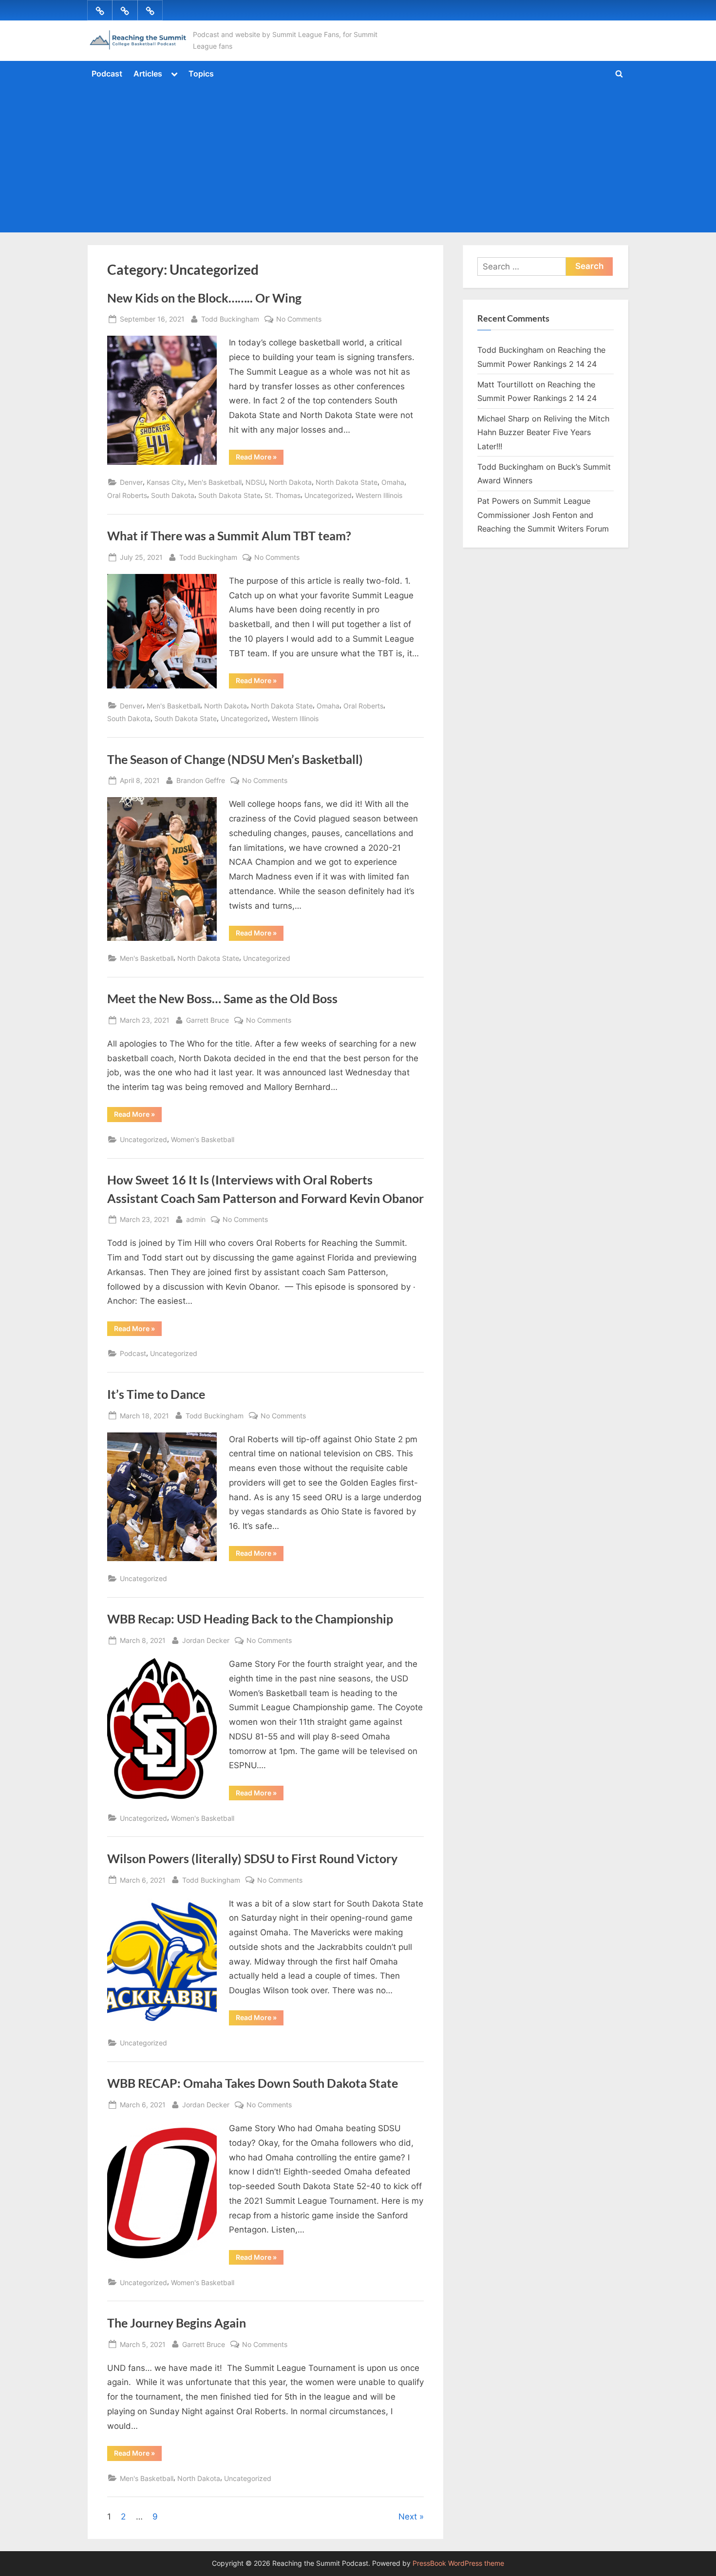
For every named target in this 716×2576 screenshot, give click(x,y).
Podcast (107, 74)
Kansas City (165, 482)
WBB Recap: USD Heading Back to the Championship (250, 1619)
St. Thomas (283, 495)
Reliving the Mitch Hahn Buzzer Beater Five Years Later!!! (543, 432)
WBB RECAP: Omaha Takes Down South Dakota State (253, 2083)
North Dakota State (347, 482)
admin (196, 1219)
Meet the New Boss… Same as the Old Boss (222, 999)
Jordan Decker (206, 1640)
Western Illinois (379, 495)
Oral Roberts (127, 495)
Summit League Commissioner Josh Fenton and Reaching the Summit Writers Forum (543, 515)
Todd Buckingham (230, 319)
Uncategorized (328, 495)
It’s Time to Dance (156, 1394)
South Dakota (173, 495)
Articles (148, 74)
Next (408, 2517)
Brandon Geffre (201, 780)
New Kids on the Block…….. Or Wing (204, 298)
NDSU (255, 482)
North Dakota (290, 482)
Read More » (260, 458)
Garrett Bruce (207, 1020)
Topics (201, 74)
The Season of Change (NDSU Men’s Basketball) (235, 759)
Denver (131, 482)
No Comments (299, 320)
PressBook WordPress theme (458, 2563)
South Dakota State (229, 495)
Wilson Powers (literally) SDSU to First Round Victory (252, 1859)
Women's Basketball (203, 1139)
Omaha (393, 482)
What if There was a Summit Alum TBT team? (229, 536)
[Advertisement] (358, 157)
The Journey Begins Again (177, 2323)
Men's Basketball (215, 482)
